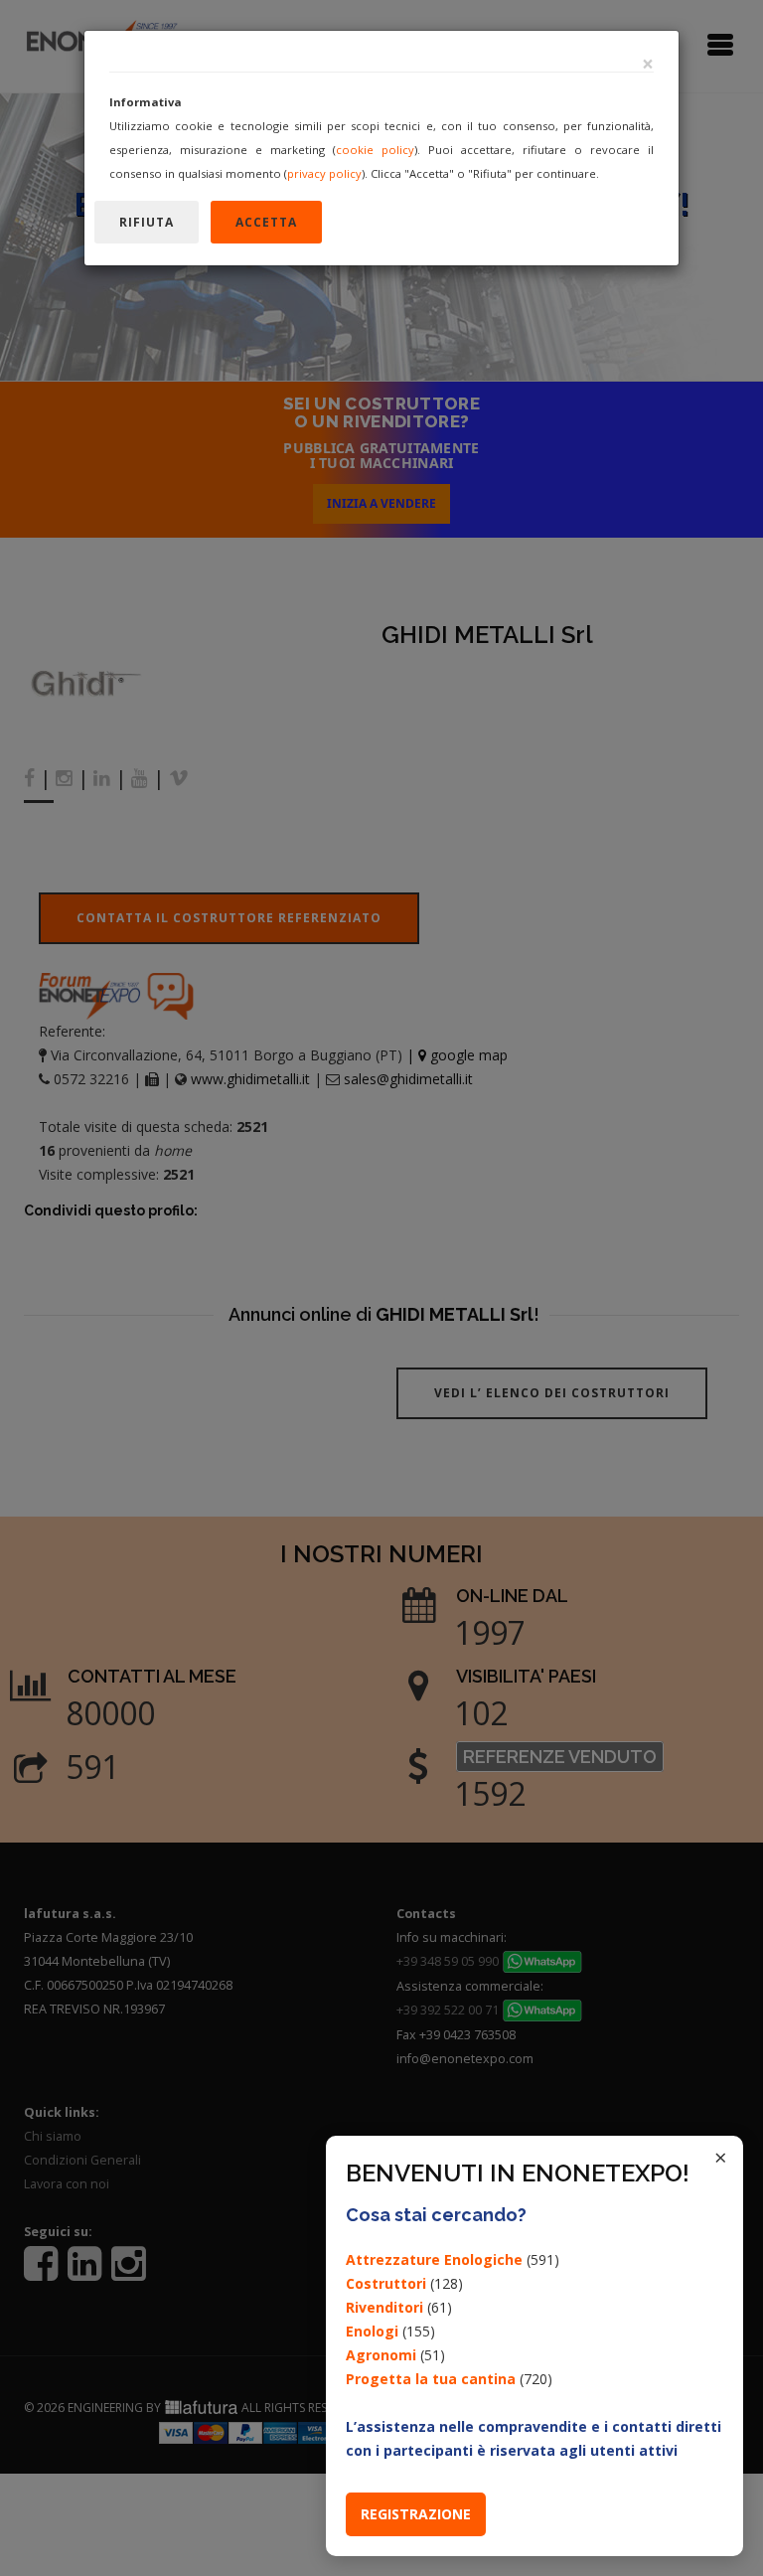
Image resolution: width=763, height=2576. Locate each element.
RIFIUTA (147, 222)
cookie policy (375, 150)
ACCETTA (266, 222)
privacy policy (324, 173)
